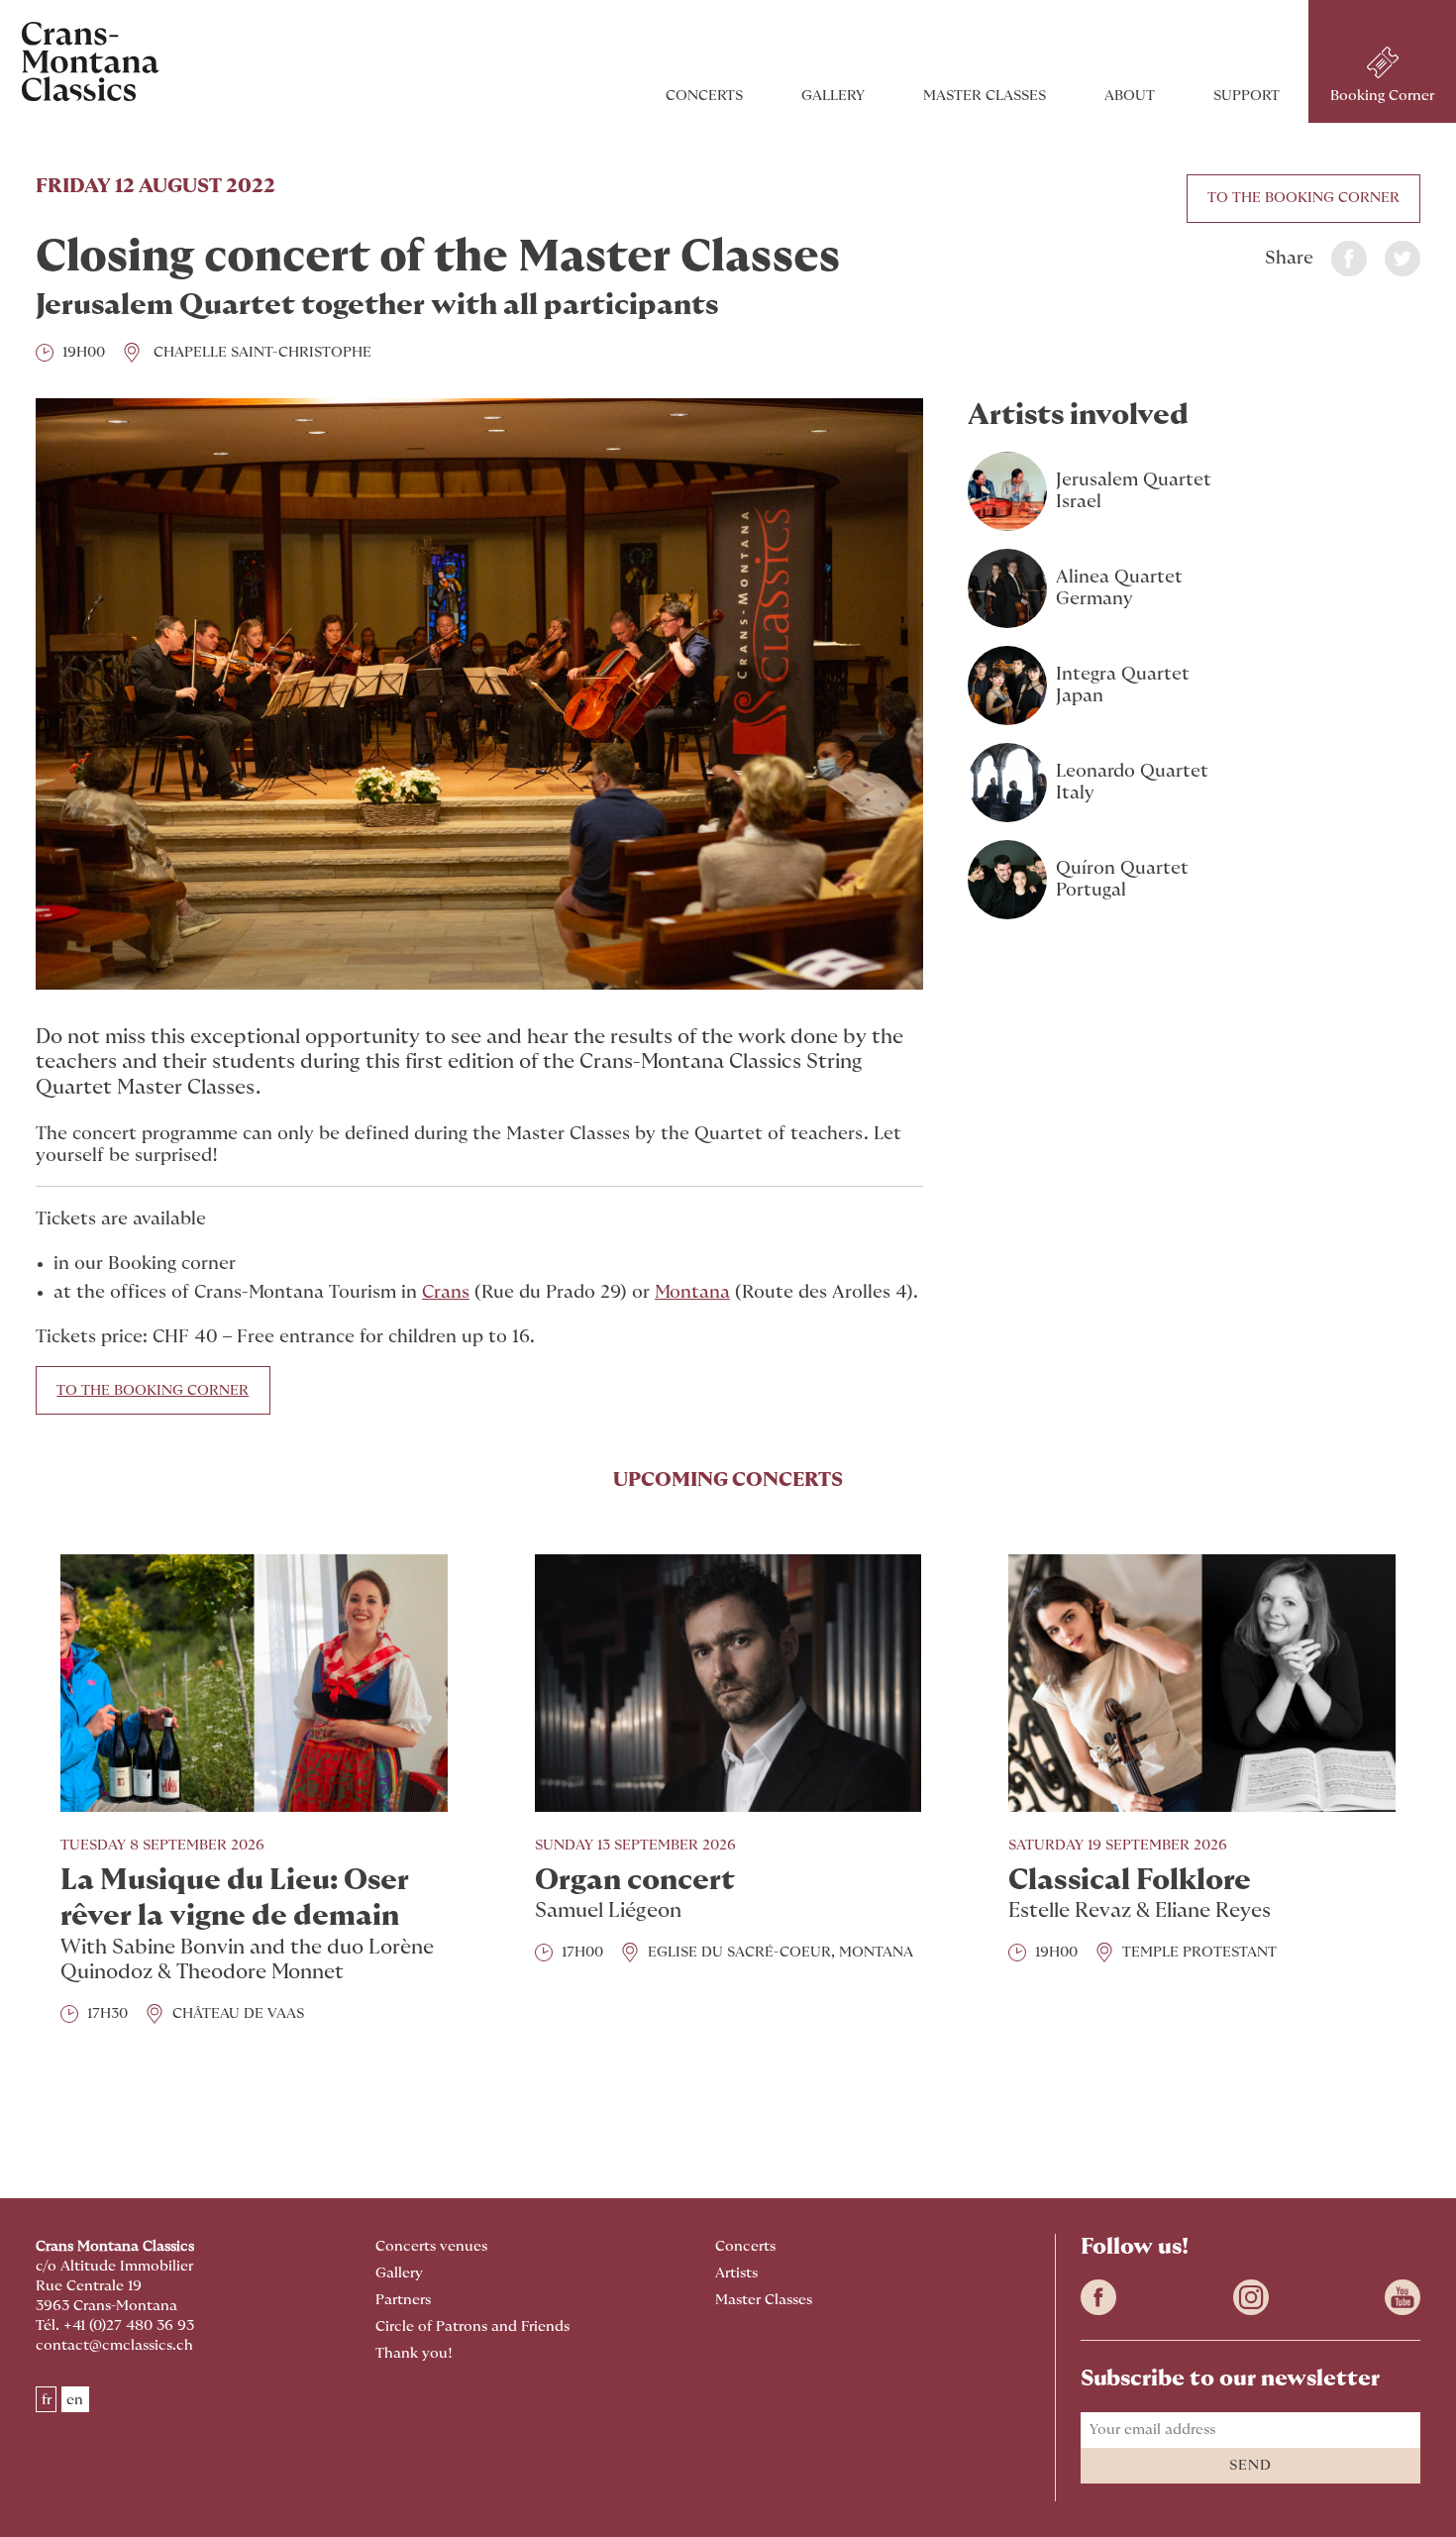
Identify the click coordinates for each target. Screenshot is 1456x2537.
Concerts (704, 96)
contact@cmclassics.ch (114, 2345)
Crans (446, 1293)
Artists (736, 2273)
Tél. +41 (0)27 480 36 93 (115, 2326)
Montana (692, 1293)
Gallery (833, 96)
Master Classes (985, 96)
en (75, 2399)
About (1130, 96)
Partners (403, 2300)
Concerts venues (431, 2246)
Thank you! (414, 2353)
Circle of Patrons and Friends (472, 2326)
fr (47, 2399)
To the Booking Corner (1303, 198)
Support (1247, 96)
